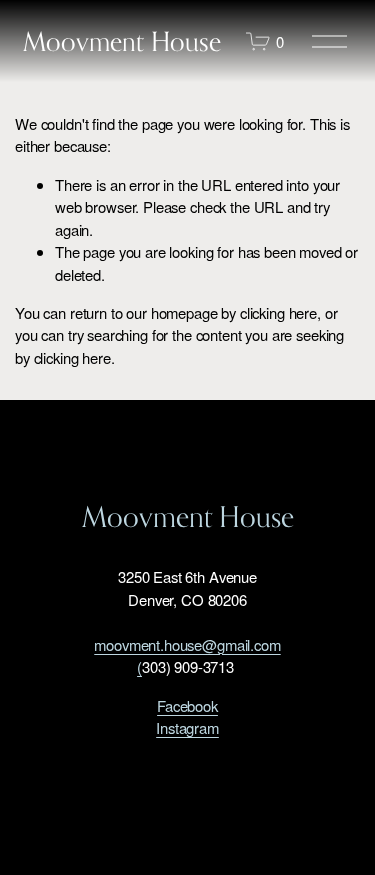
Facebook (187, 705)
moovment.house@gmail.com (187, 644)
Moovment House (122, 41)
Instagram (187, 727)
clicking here (278, 312)
